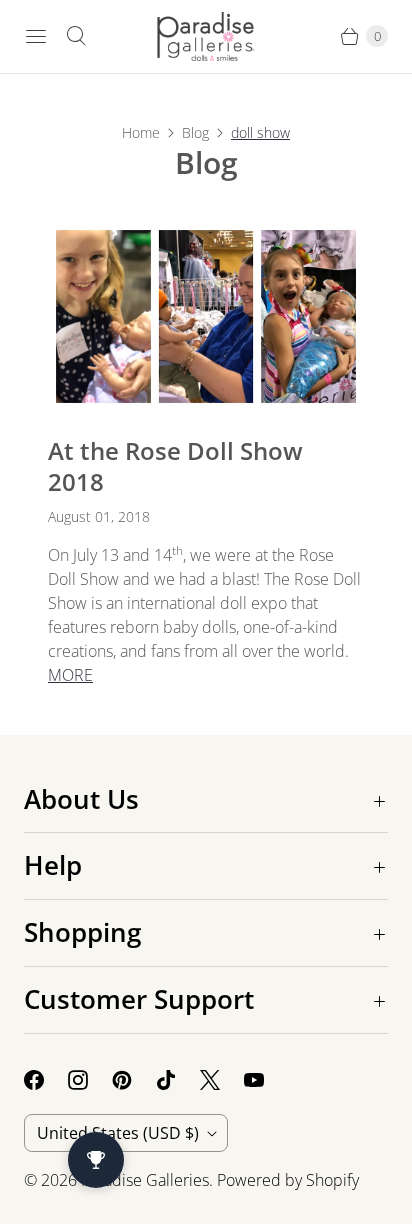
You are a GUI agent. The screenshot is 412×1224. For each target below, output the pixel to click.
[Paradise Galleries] (206, 36)
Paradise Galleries (145, 1180)
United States (118, 1133)
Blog (195, 132)
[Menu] (36, 36)
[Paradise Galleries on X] (222, 1080)
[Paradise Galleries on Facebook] (46, 1080)
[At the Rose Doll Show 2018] (206, 317)
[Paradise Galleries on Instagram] (90, 1080)
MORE (70, 675)
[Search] (76, 36)
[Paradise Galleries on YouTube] (266, 1080)
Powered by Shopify (288, 1180)
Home (141, 132)
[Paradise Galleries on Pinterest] (134, 1080)
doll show (260, 132)
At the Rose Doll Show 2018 (175, 466)
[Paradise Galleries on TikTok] (178, 1080)
